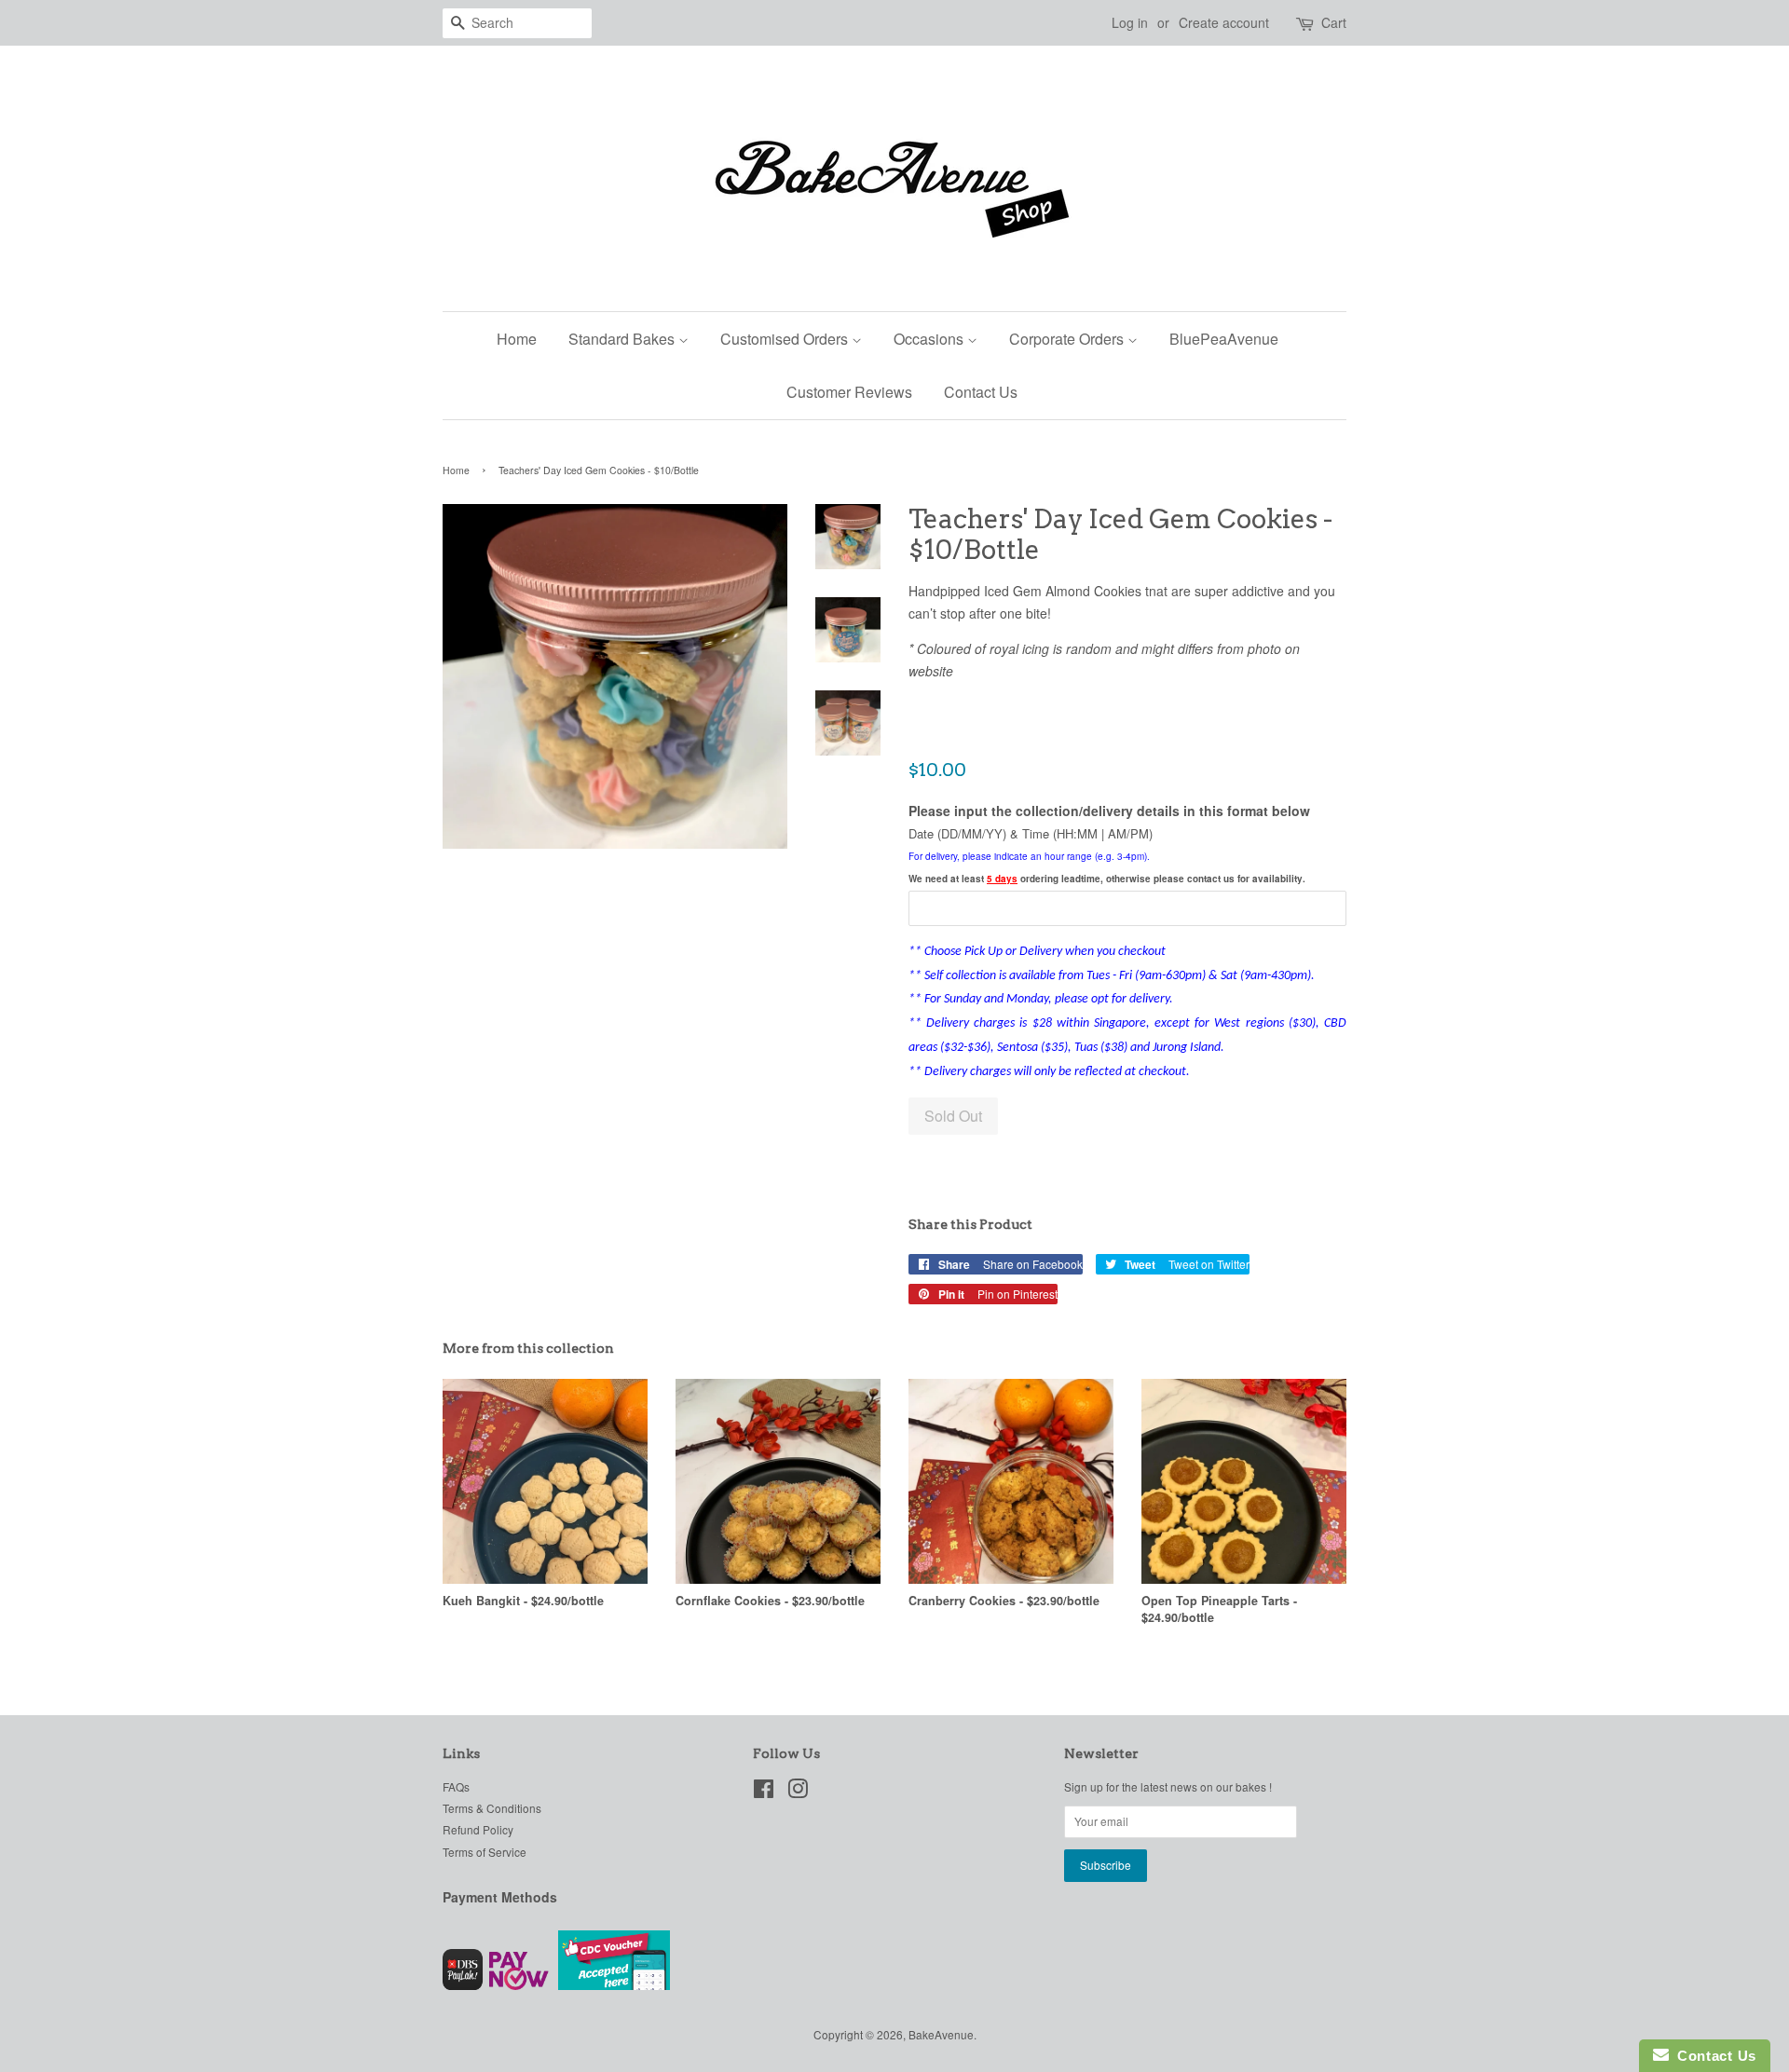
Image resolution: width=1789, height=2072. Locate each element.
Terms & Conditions (492, 1808)
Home (517, 339)
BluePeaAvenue (1224, 339)
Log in (1130, 22)
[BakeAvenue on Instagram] (798, 1792)
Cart (1334, 22)
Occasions (930, 339)
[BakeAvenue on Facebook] (764, 1792)
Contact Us (981, 392)
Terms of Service (485, 1852)
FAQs (456, 1786)
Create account (1224, 22)
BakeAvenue (941, 2034)
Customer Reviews (849, 392)
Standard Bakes (623, 339)
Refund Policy (478, 1829)
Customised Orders (786, 339)
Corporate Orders (1068, 339)
